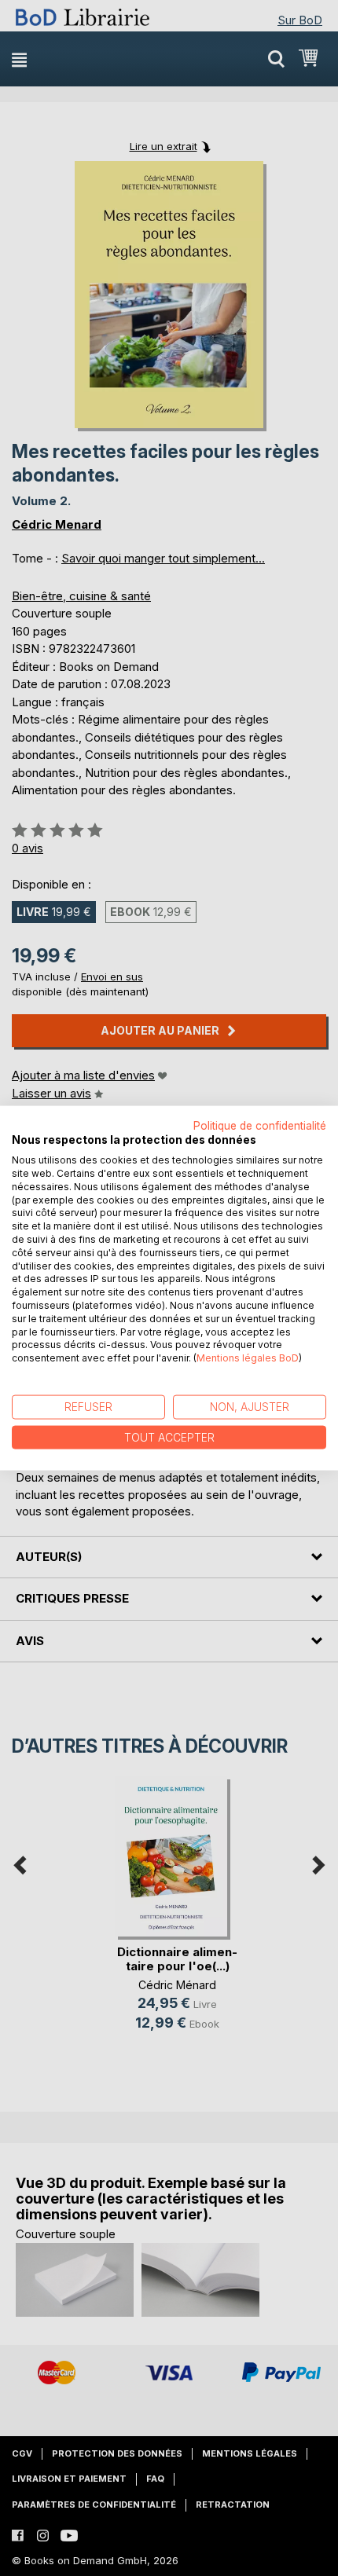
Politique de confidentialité (260, 1125)
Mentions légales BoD (248, 1358)
